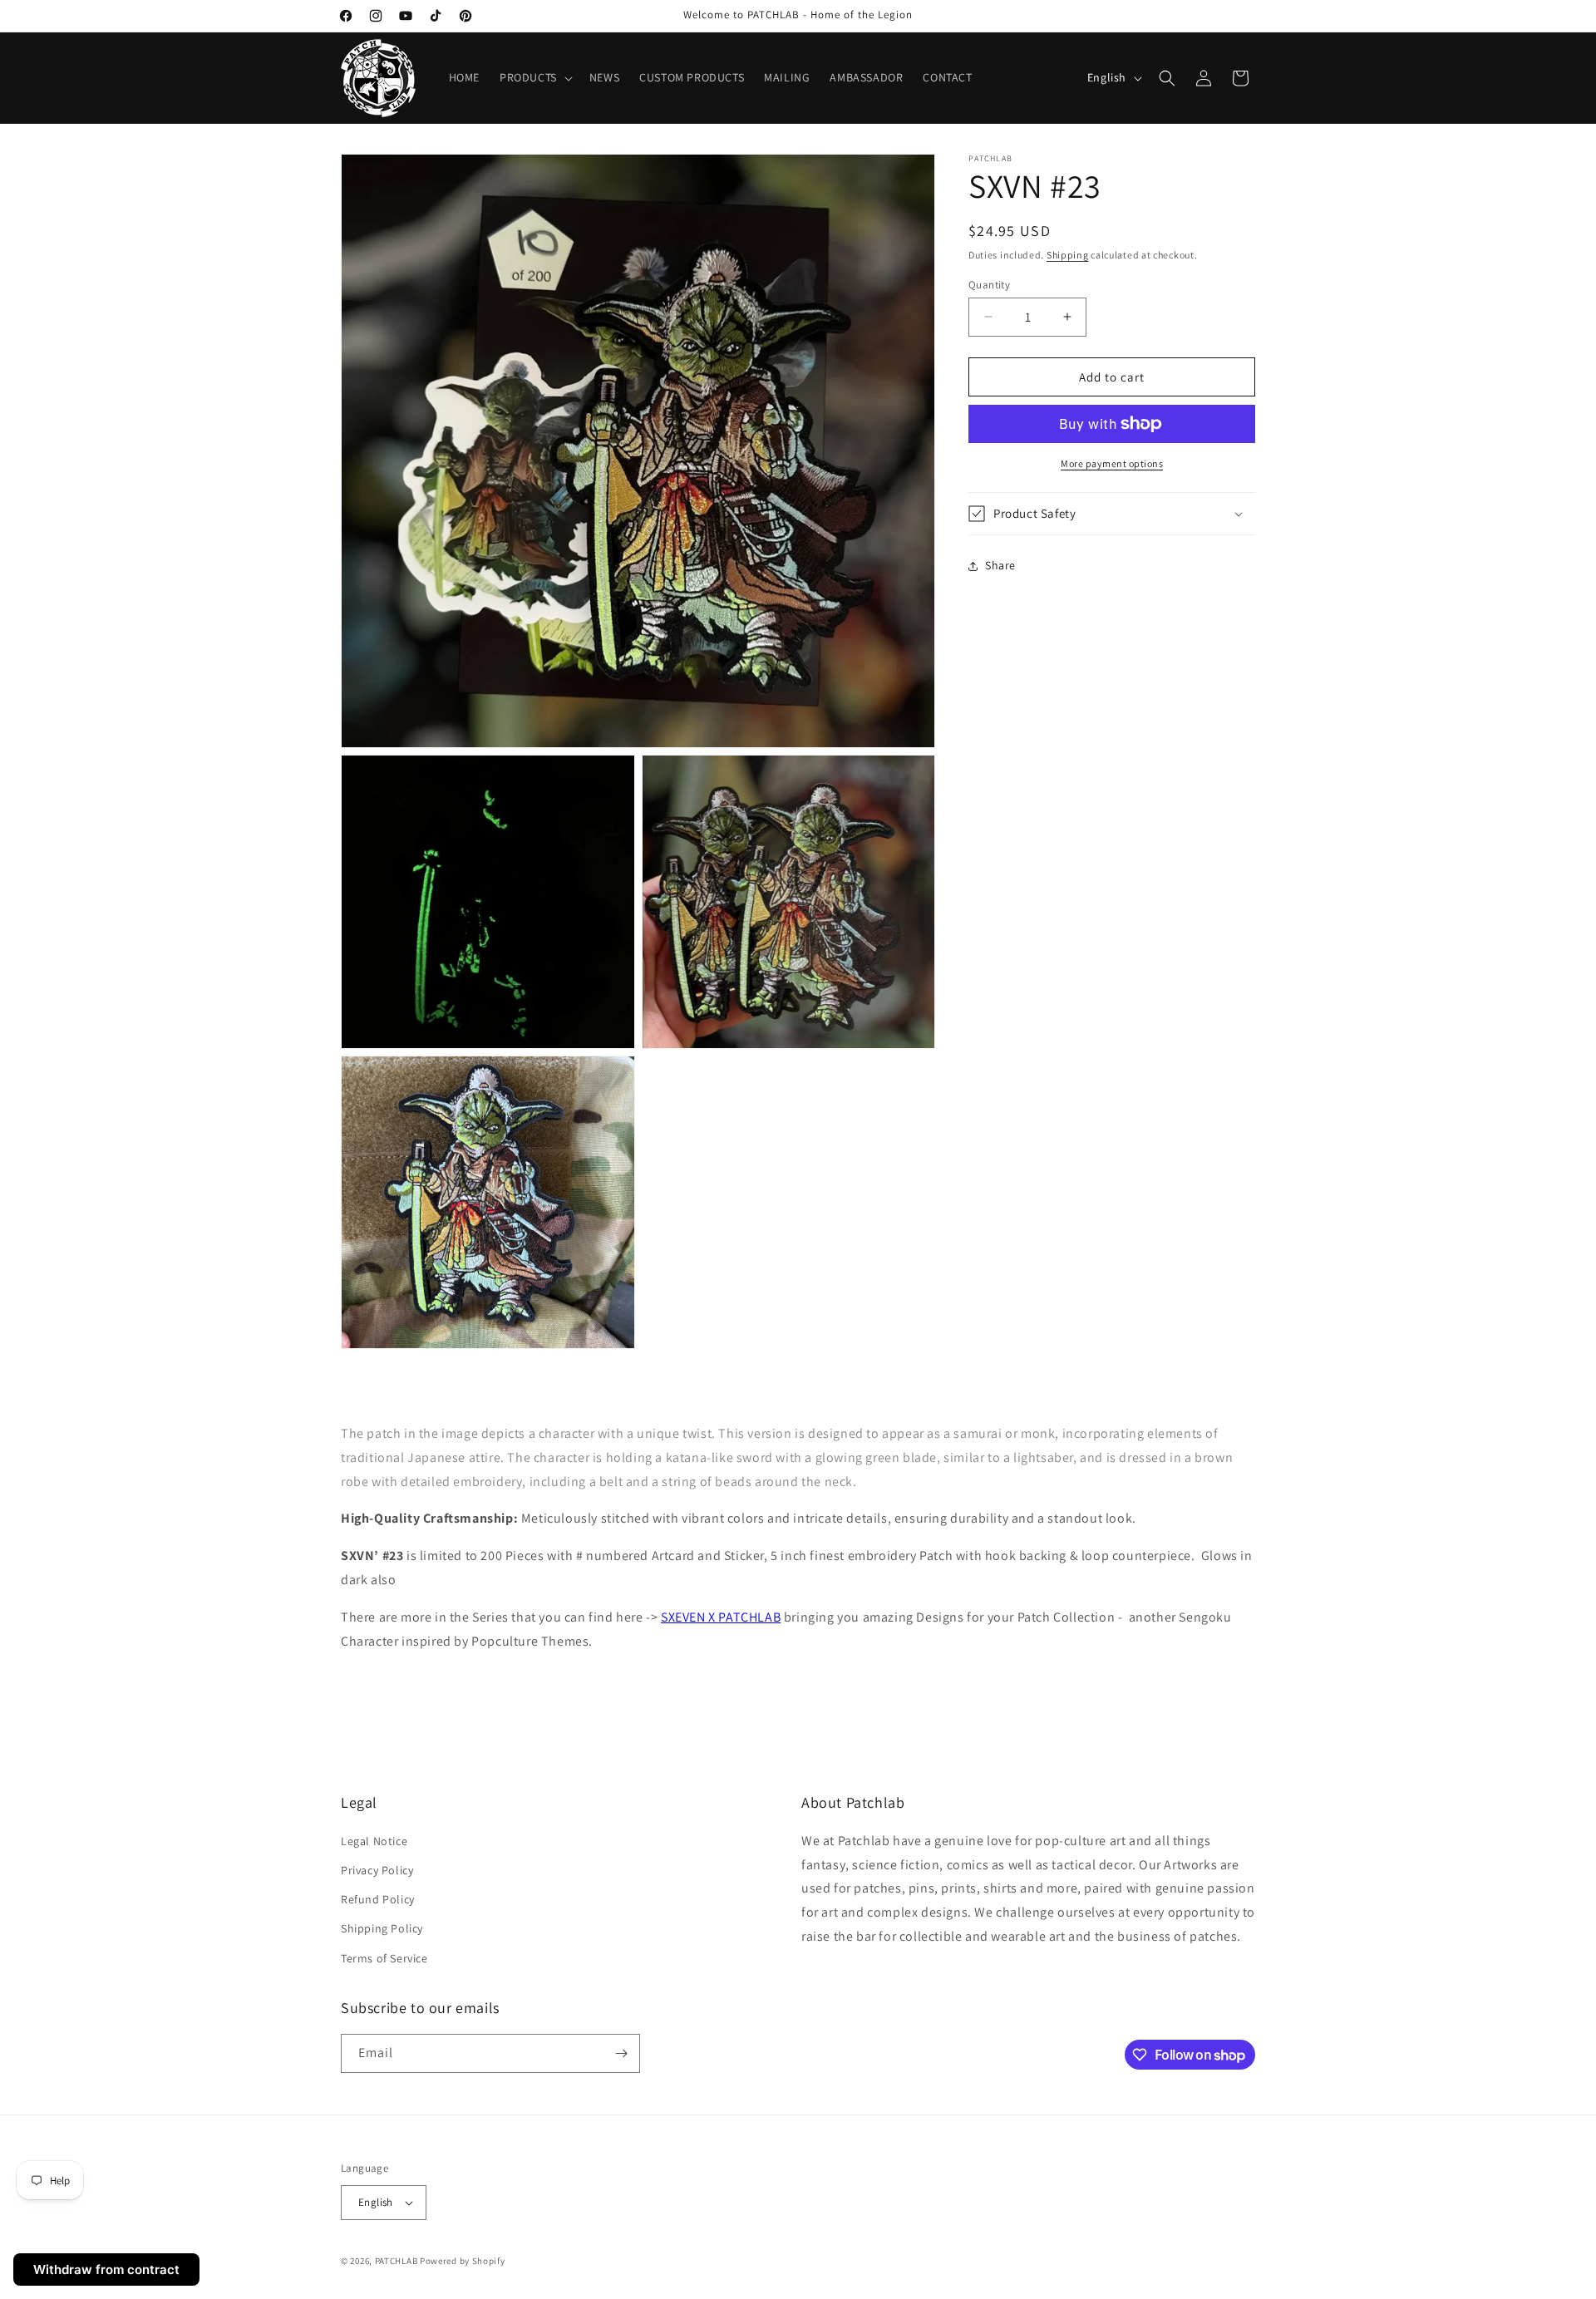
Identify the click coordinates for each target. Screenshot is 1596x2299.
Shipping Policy (382, 1928)
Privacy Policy (377, 1870)
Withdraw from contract (106, 2269)
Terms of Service (384, 1958)
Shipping (1068, 255)
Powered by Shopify (463, 2261)
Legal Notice (374, 1841)
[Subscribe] (621, 2053)
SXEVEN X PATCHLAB (721, 1617)
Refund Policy (378, 1899)
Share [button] (1000, 565)
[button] (534, 77)
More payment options (1112, 463)
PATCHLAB (397, 2261)
